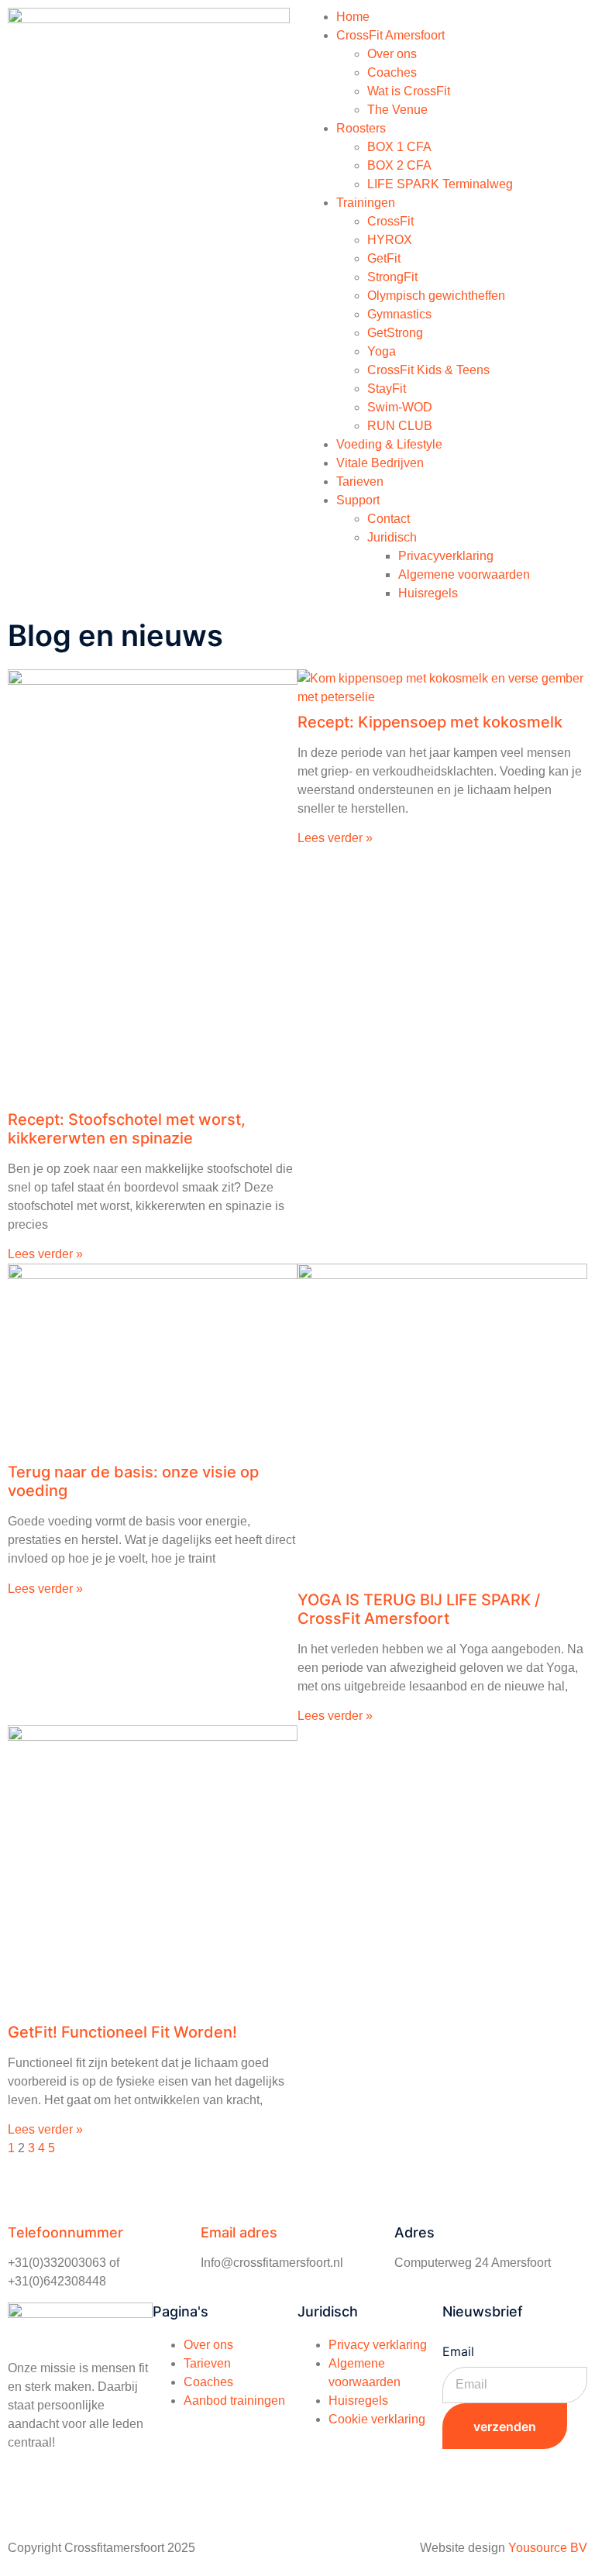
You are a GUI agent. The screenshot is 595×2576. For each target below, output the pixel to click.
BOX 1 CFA (399, 147)
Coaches (392, 72)
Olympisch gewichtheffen (436, 296)
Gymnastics (399, 314)
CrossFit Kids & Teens (428, 370)
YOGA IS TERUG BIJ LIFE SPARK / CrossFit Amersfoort (419, 1609)
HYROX (390, 240)
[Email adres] (220, 2193)
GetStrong (395, 333)
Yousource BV (548, 2548)
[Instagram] (69, 2499)
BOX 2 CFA (399, 165)
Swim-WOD (400, 407)
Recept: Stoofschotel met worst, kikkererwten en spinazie (127, 1129)
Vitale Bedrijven (380, 463)
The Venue (397, 110)
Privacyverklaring (446, 556)
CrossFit (390, 221)
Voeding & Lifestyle (389, 444)
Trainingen (366, 203)
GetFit (384, 258)
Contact (389, 519)
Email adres (239, 2232)
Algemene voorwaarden (464, 574)
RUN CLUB (400, 426)
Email (458, 2351)
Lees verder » (45, 1254)
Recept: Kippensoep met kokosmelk (430, 722)
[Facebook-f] (27, 2499)
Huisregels (428, 593)
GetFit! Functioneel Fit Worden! (122, 2032)
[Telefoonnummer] (27, 2193)
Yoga (382, 351)
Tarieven (360, 481)
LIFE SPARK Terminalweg (440, 184)
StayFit (387, 389)
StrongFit (392, 277)
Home (353, 17)
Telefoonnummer (65, 2232)
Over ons (392, 54)
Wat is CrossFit (409, 91)
